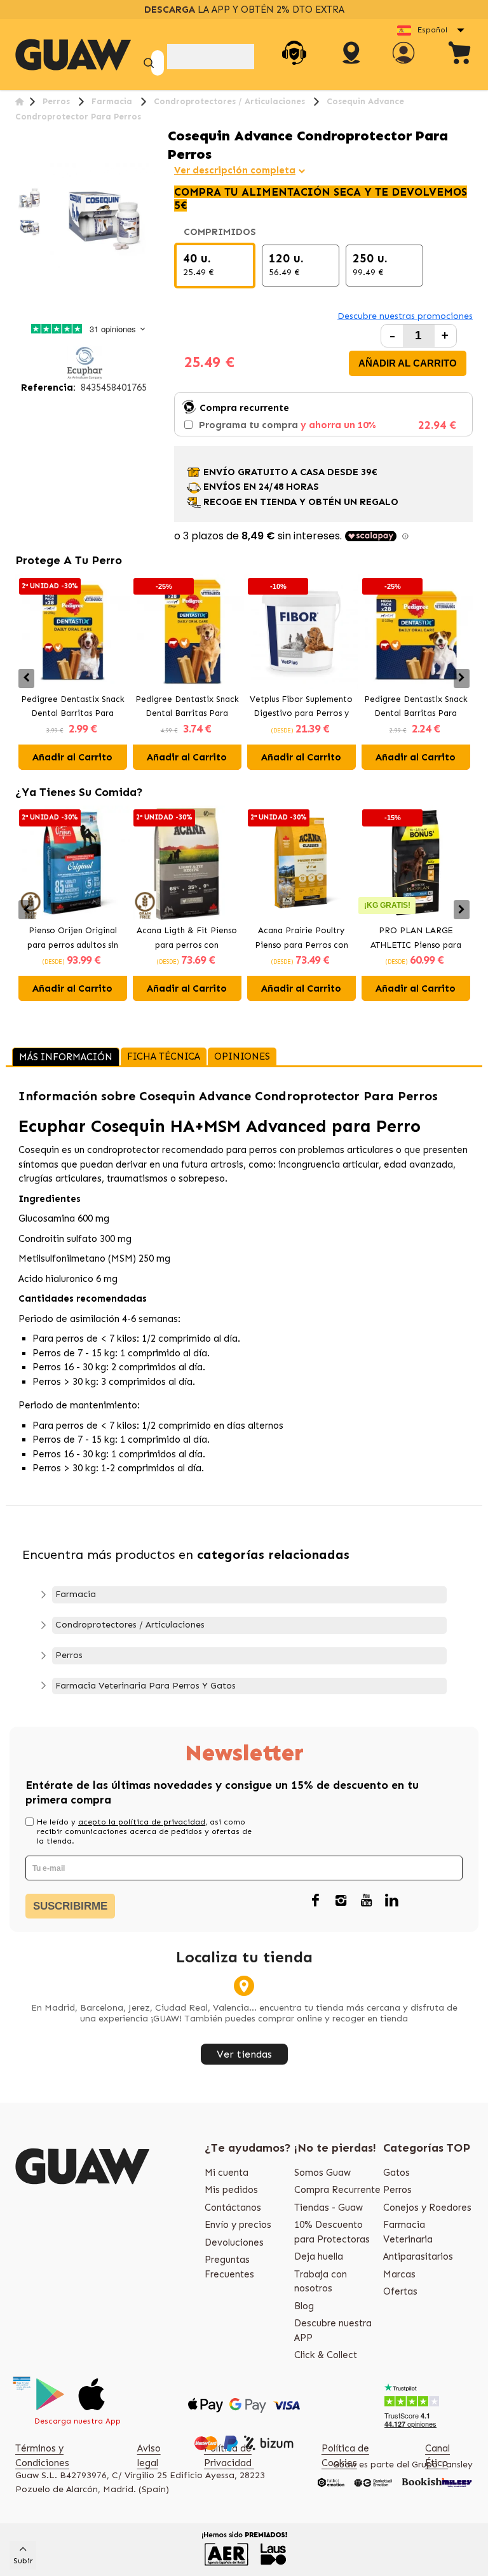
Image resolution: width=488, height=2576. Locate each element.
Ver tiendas (244, 2054)
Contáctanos (233, 2208)
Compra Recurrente (337, 2190)
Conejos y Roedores (427, 2208)
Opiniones (242, 1056)
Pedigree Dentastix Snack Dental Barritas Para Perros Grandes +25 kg (187, 708)
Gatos (396, 2173)
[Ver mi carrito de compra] (460, 55)
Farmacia (76, 1594)
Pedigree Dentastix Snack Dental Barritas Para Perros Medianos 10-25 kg (73, 708)
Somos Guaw (322, 2173)
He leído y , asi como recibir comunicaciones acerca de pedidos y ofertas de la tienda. (144, 1831)
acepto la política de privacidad (142, 1822)
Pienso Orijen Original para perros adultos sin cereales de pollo (73, 939)
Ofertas (400, 2291)
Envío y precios (238, 2225)
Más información (66, 1057)
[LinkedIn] (391, 1901)
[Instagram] (341, 1901)
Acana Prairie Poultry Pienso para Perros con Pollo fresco (302, 939)
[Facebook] (315, 1901)
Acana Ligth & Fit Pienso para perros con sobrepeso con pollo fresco (187, 939)
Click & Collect (326, 2355)
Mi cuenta (227, 2173)
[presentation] (26, 678)
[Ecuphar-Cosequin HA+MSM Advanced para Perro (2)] (29, 226)
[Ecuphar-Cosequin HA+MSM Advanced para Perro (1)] (29, 198)
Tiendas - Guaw (329, 2208)
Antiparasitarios (418, 2256)
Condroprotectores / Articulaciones (130, 1625)
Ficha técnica (164, 1056)
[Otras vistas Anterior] (20, 177)
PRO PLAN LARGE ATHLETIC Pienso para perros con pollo (416, 939)
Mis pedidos (231, 2190)
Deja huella (319, 2256)
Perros (69, 1655)
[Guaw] (73, 55)
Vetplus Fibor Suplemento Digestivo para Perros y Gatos (301, 708)
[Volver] (19, 101)
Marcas (399, 2274)
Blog (304, 2306)
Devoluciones (234, 2242)
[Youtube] (366, 1901)
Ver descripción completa (235, 170)
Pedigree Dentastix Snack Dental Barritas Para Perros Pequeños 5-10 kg (416, 708)
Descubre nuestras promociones (405, 316)
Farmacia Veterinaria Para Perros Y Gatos (146, 1686)
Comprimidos (221, 232)
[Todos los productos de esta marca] (85, 362)
